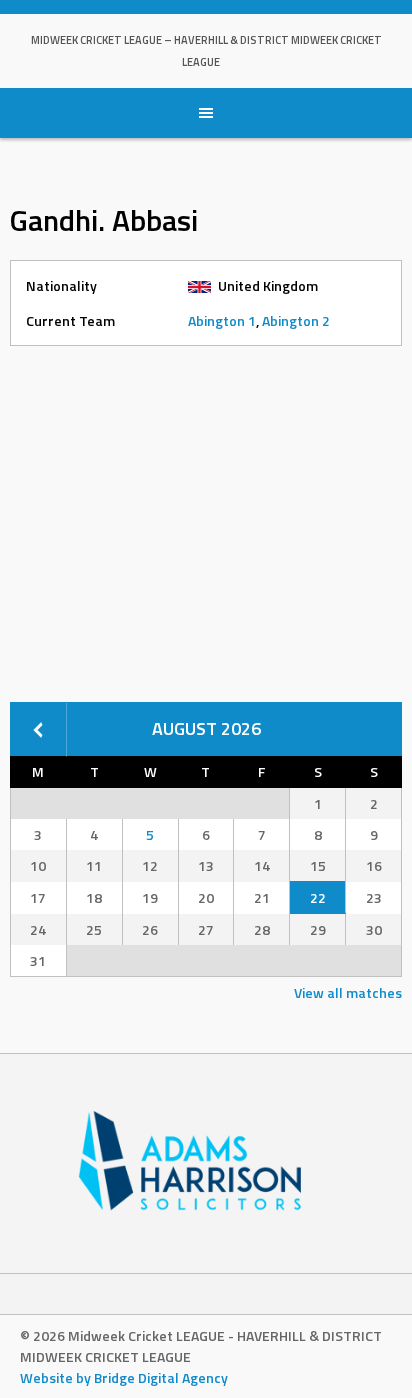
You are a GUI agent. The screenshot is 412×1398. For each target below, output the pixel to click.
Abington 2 (296, 320)
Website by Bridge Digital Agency (124, 1377)
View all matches (348, 992)
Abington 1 (222, 320)
